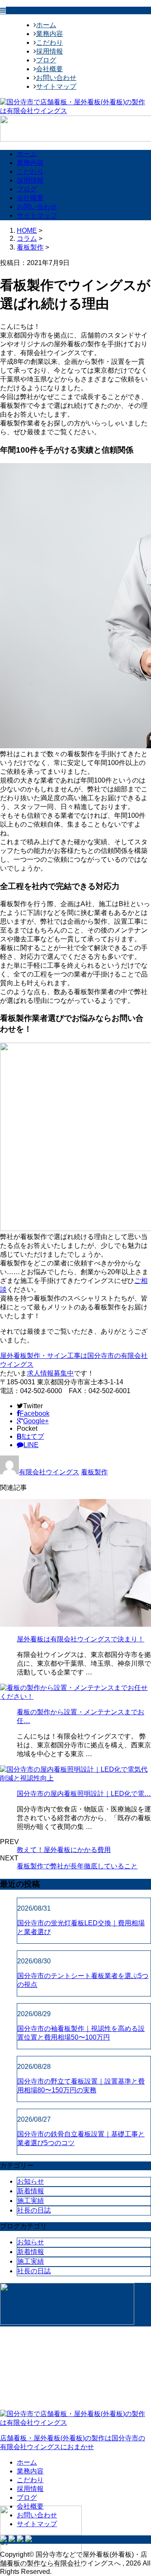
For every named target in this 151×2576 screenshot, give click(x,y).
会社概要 (49, 69)
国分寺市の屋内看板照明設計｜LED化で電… (84, 1794)
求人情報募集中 (50, 1373)
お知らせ (31, 2181)
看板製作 (30, 247)
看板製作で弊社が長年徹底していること (77, 1866)
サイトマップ (56, 86)
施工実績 (31, 2201)
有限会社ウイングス (49, 1472)
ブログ (46, 60)
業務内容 (49, 34)
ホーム (46, 25)
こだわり (49, 43)
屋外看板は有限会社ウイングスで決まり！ (81, 1639)
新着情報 (31, 2191)
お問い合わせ (56, 78)
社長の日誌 (34, 2210)
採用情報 (49, 51)
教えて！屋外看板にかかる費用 (64, 1850)
